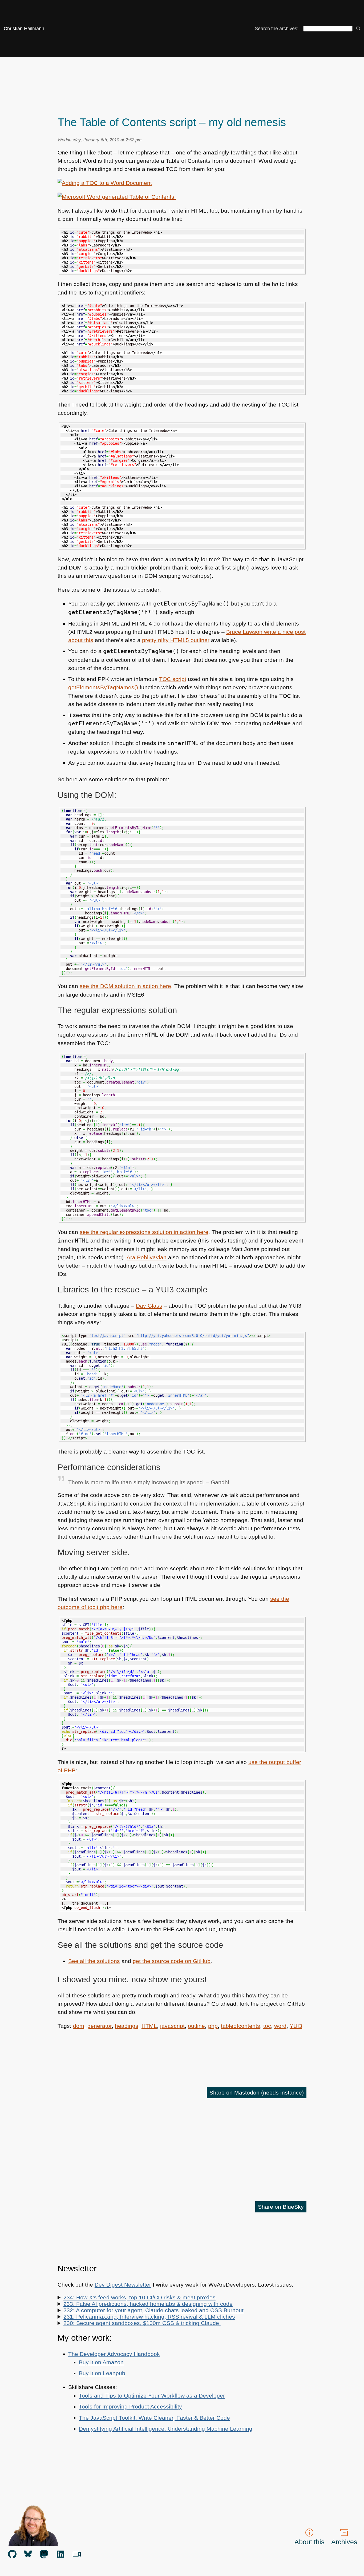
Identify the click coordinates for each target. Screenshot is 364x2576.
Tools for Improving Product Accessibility (130, 2406)
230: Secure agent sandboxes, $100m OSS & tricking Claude (142, 2323)
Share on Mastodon (257, 2093)
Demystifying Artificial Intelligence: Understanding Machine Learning (166, 2429)
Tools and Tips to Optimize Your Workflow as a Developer (152, 2396)
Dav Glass (149, 1306)
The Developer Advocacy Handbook (114, 2354)
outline (196, 2026)
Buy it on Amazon (101, 2362)
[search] (358, 28)
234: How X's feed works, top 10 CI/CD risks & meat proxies (139, 2297)
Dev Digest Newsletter (123, 2285)
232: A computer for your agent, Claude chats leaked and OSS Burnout (153, 2310)
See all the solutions (94, 1961)
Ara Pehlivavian (147, 1257)
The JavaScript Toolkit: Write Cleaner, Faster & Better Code (154, 2418)
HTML (149, 2026)
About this (310, 2542)
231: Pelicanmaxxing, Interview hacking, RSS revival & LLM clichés (149, 2317)
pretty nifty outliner (176, 640)
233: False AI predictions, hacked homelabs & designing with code (148, 2304)
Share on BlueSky (281, 2207)
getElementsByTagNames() (103, 687)
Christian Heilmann (24, 29)
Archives (344, 2542)
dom (79, 2026)
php (213, 2026)
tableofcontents (240, 2026)
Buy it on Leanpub (102, 2373)
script (173, 679)
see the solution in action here (125, 986)
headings (127, 2026)
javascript (172, 2026)
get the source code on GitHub (172, 1961)
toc (267, 2026)
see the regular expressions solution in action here (144, 1232)
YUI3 (296, 2026)
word (280, 2026)
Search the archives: (277, 29)
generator (100, 2026)
